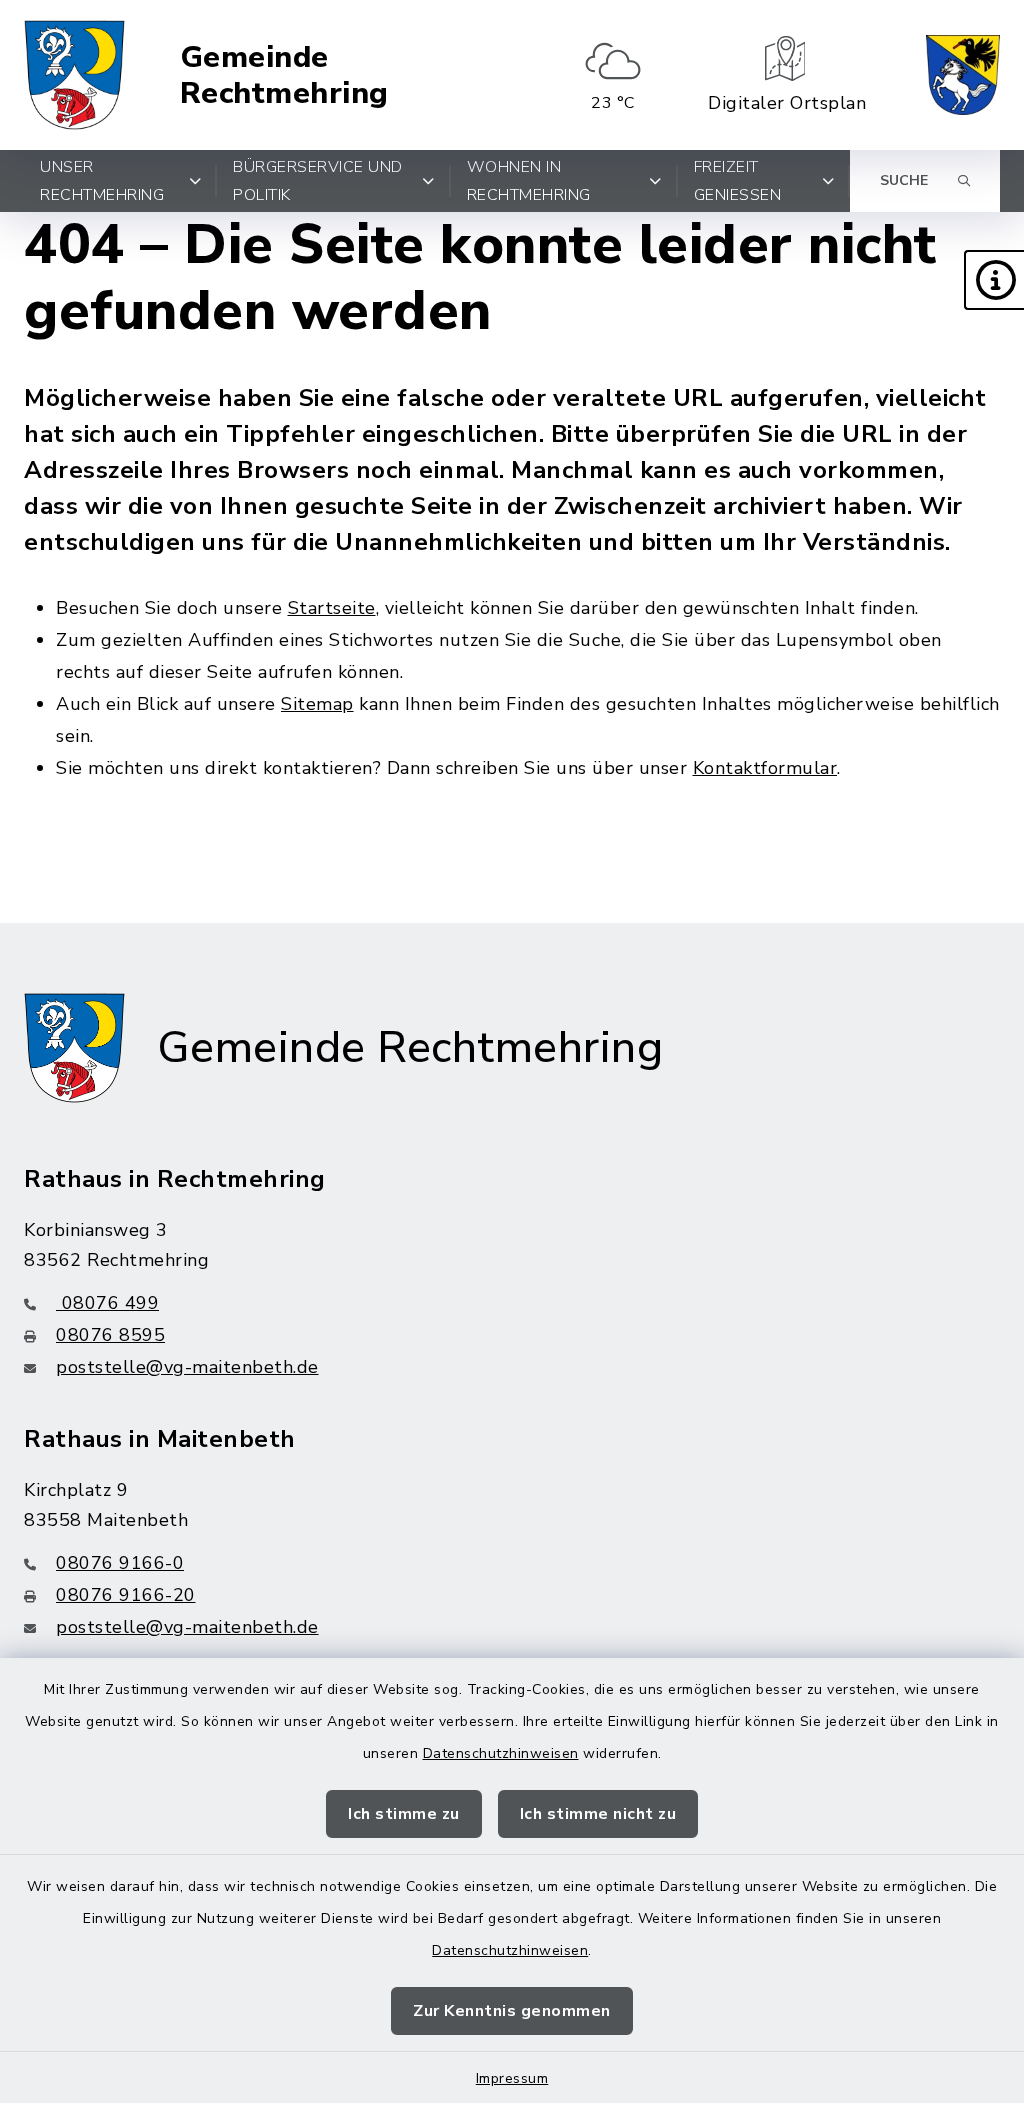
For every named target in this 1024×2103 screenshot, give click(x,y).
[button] (994, 280)
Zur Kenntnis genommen (512, 2011)
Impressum (512, 2078)
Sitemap (317, 704)
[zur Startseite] (74, 75)
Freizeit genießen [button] (738, 181)
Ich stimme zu (404, 1814)
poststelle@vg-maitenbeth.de (187, 1367)
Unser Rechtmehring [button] (102, 181)
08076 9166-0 (120, 1563)
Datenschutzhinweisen (501, 1753)
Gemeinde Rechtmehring (284, 75)
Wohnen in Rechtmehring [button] (529, 181)
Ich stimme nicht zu (598, 1814)
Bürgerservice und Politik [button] (318, 181)
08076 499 (107, 1303)
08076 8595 (110, 1335)
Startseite (332, 608)
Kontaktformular (765, 768)
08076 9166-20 (126, 1595)
